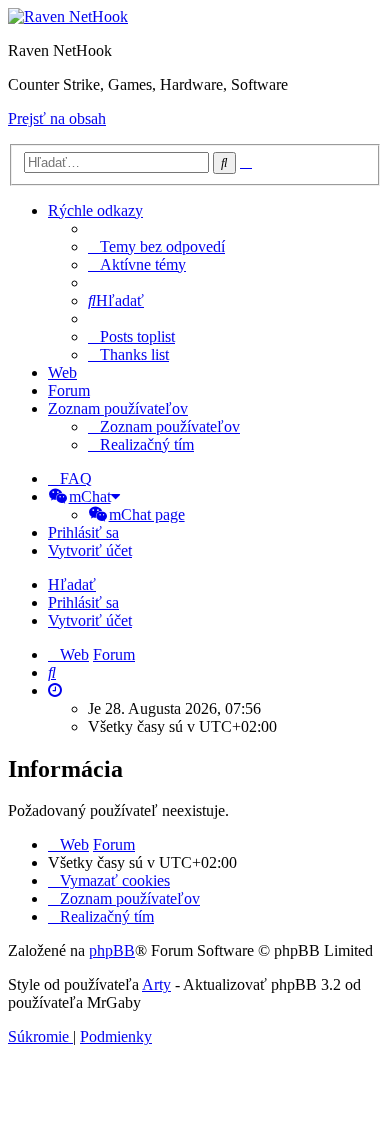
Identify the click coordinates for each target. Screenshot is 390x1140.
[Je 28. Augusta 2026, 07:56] (55, 690)
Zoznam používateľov (118, 408)
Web (62, 372)
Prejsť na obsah (57, 118)
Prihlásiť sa (83, 602)
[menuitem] (156, 246)
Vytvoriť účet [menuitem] (90, 550)
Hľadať (72, 584)
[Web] (68, 16)
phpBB (112, 950)
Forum (69, 390)
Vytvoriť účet (90, 620)
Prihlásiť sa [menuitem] (83, 532)
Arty (156, 984)
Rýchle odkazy (95, 210)
